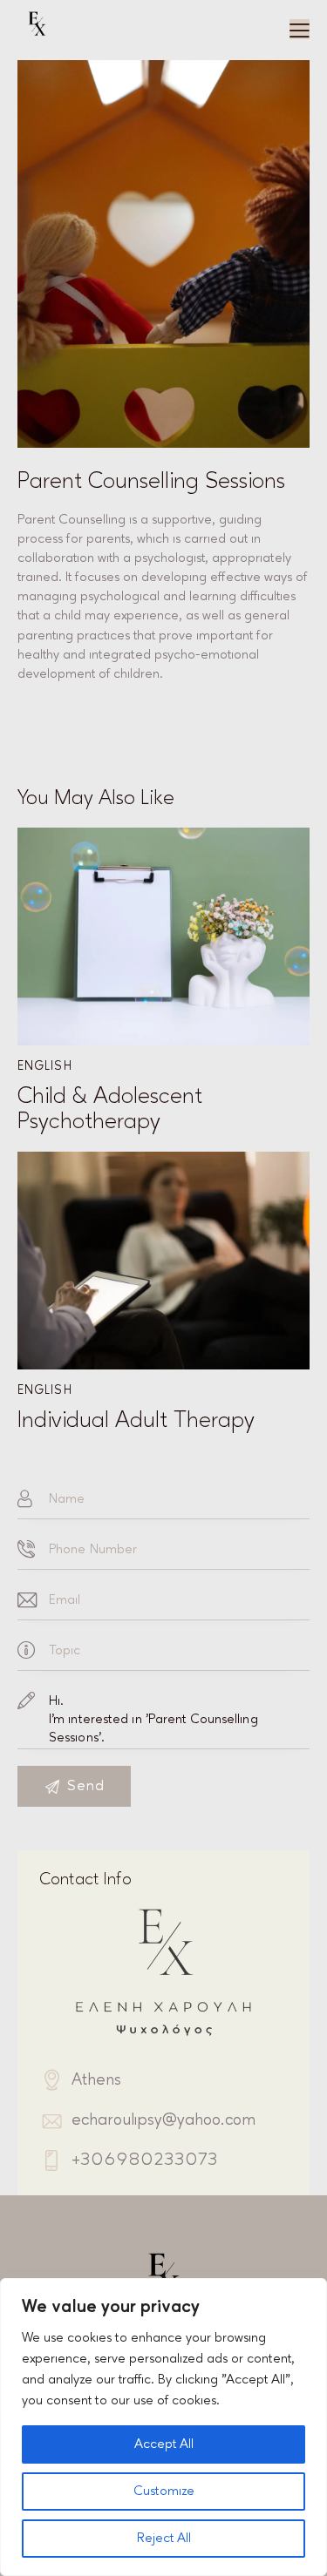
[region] (163, 2427)
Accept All (164, 2444)
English (45, 1066)
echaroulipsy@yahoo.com (163, 2120)
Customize (164, 2491)
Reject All (164, 2538)
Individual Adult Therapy (136, 1420)
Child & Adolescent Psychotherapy (110, 1109)
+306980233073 (145, 2160)
